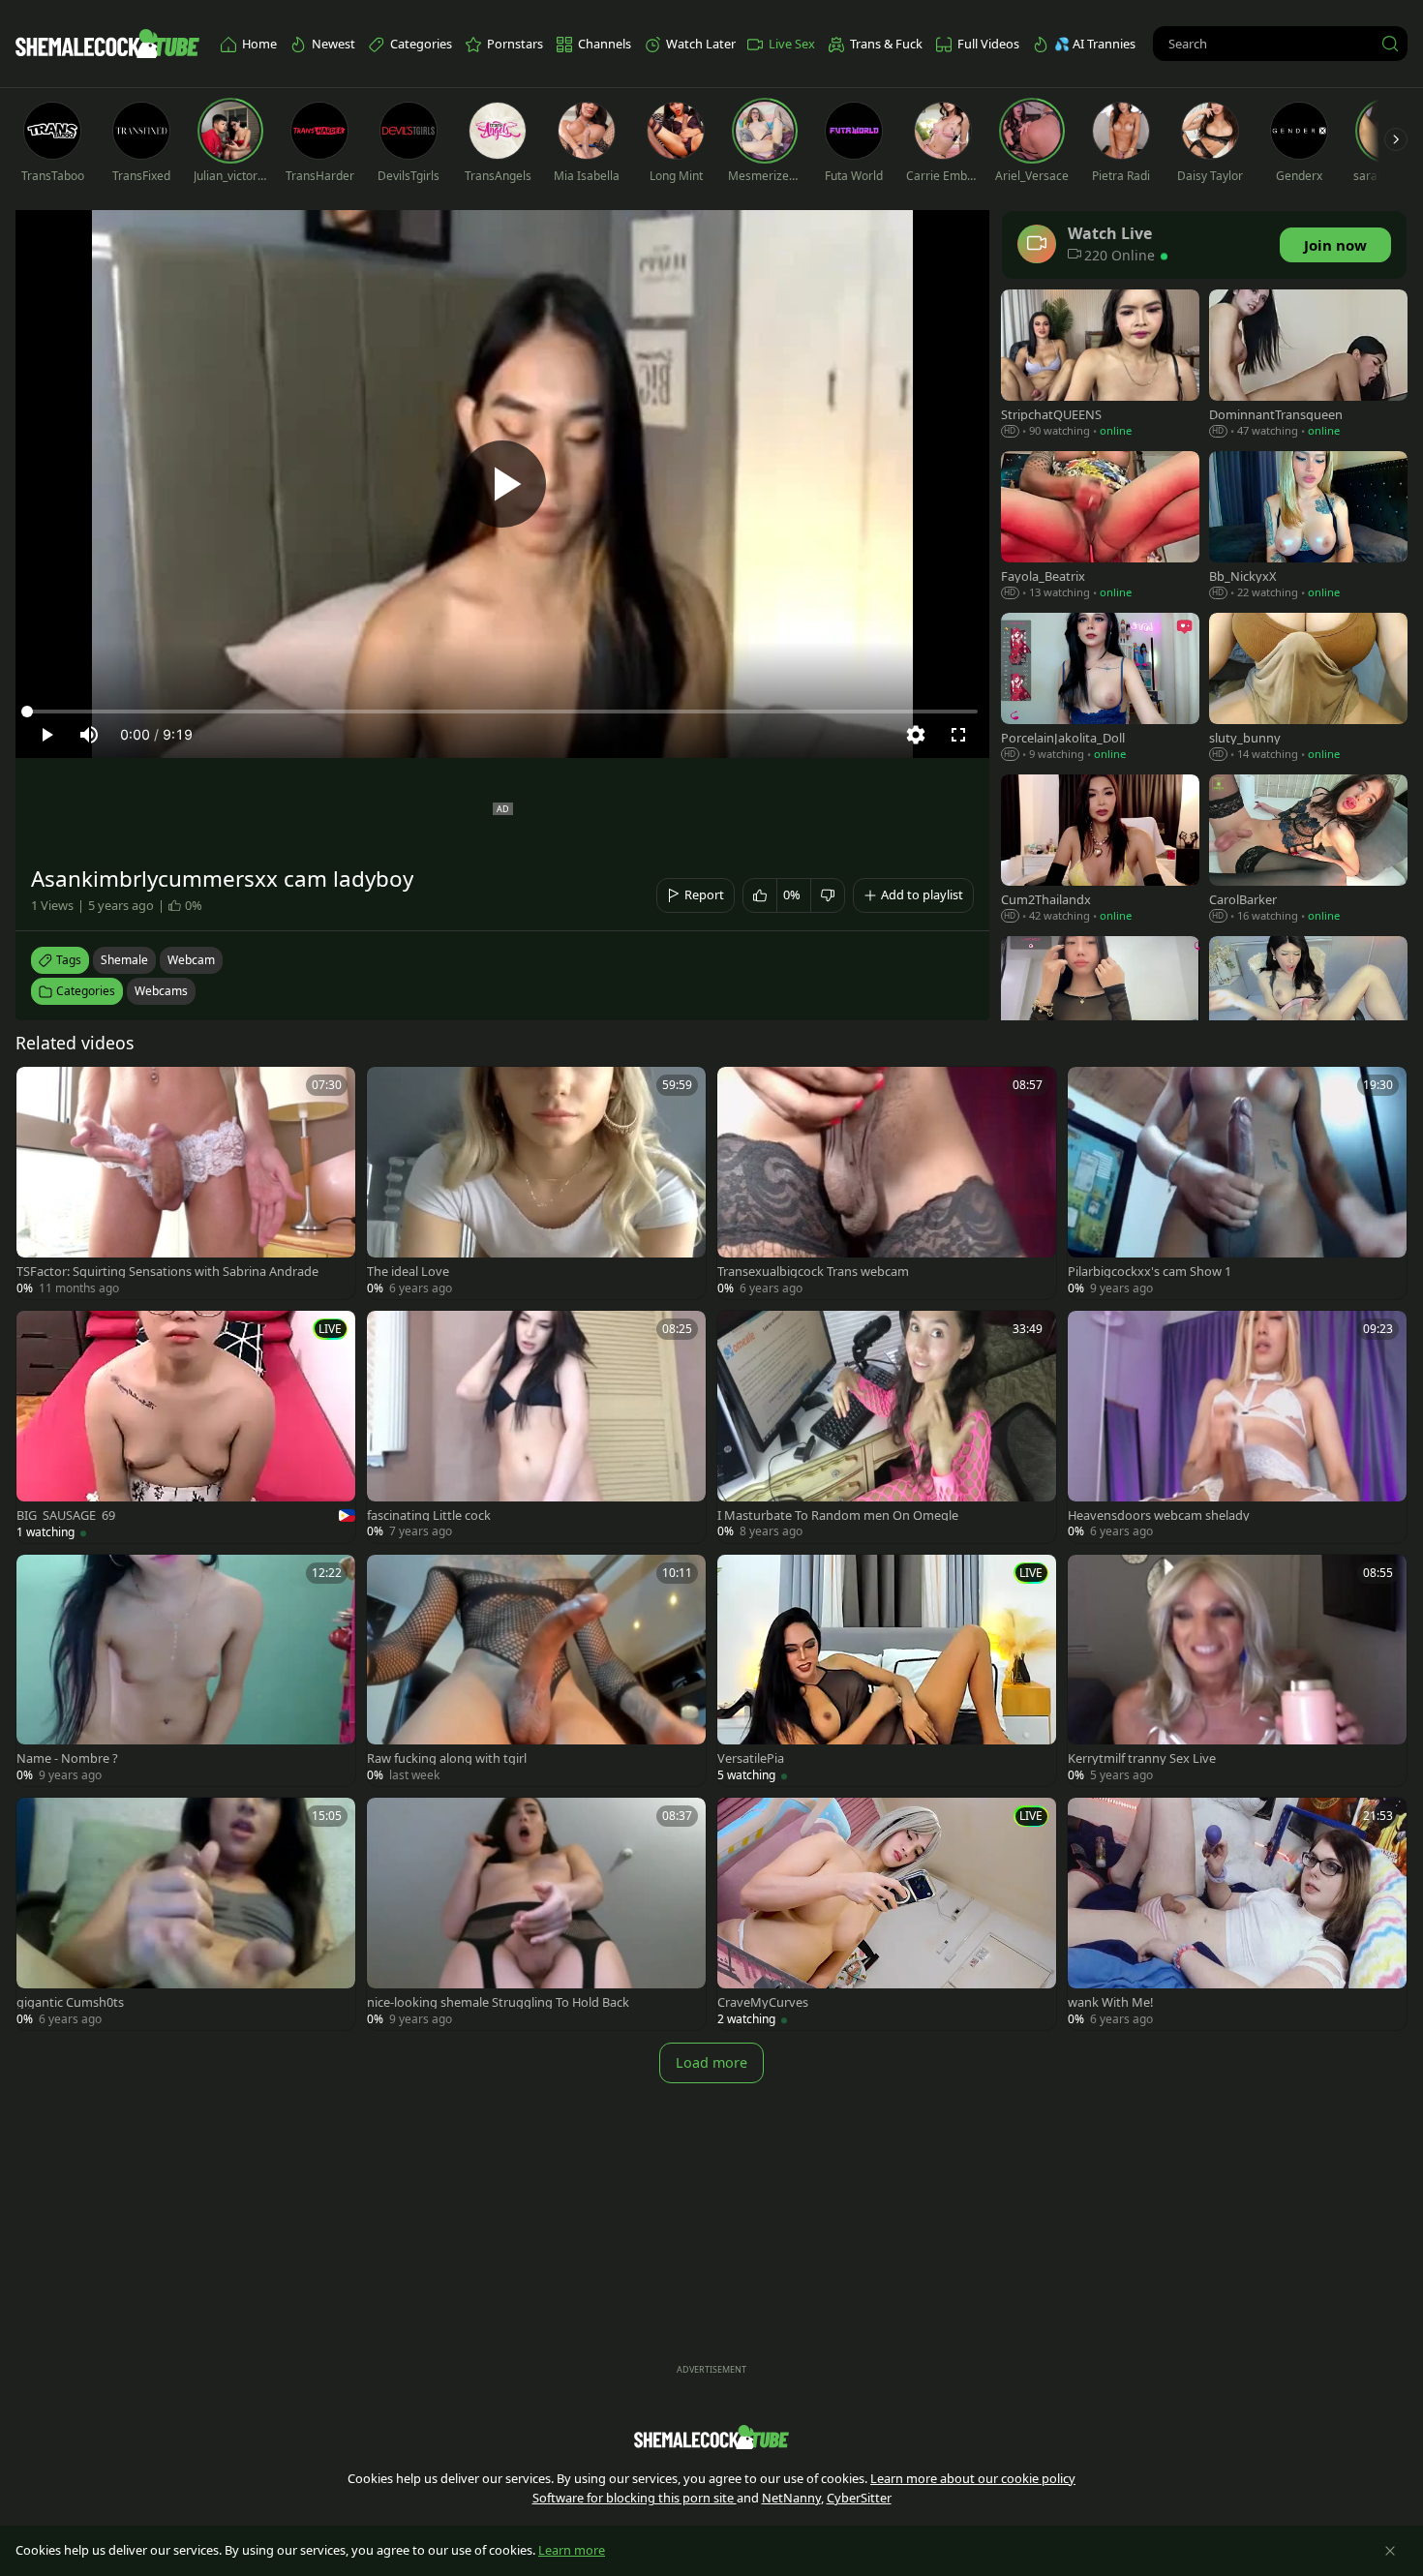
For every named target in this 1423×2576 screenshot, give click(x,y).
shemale (124, 960)
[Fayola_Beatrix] (1100, 527)
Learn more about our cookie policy (973, 2478)
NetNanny (791, 2498)
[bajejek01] (1100, 1012)
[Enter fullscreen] (958, 735)
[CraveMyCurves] (887, 1914)
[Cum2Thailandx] (1100, 850)
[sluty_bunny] (1308, 689)
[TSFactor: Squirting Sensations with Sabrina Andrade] (186, 1183)
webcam (191, 960)
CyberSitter (859, 2498)
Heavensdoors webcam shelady (1159, 1515)
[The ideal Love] (536, 1183)
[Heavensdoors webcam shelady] (1237, 1427)
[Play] (502, 484)
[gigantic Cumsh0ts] (186, 1914)
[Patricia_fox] (1308, 1012)
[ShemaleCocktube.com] (107, 44)
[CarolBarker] (1308, 850)
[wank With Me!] (1237, 1914)
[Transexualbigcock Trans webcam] (887, 1183)
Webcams (161, 991)
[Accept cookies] (1390, 2551)
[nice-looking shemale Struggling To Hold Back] (536, 1914)
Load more (711, 2062)
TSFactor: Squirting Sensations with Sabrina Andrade (167, 1272)
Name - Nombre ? (67, 1758)
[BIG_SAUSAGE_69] (186, 1427)
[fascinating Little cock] (536, 1427)
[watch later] (40, 1090)
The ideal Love (408, 1272)
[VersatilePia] (887, 1671)
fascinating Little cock (429, 1515)
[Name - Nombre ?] (186, 1671)
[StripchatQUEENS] (1100, 365)
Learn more (572, 2550)
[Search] (1390, 44)
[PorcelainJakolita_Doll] (1100, 689)
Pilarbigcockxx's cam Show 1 (1150, 1272)
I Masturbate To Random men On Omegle (838, 1515)
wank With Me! (1110, 2002)
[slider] (502, 712)
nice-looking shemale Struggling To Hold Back (498, 2002)
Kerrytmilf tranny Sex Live (1142, 1758)
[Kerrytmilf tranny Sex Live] (1237, 1671)
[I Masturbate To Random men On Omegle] (887, 1427)
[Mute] (89, 735)
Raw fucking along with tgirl (447, 1758)
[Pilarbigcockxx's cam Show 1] (1237, 1183)
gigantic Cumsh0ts (70, 2002)
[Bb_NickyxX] (1308, 527)
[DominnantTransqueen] (1308, 365)
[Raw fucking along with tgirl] (536, 1671)
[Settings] (916, 735)
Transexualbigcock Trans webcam (813, 1272)
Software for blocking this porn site (635, 2498)
